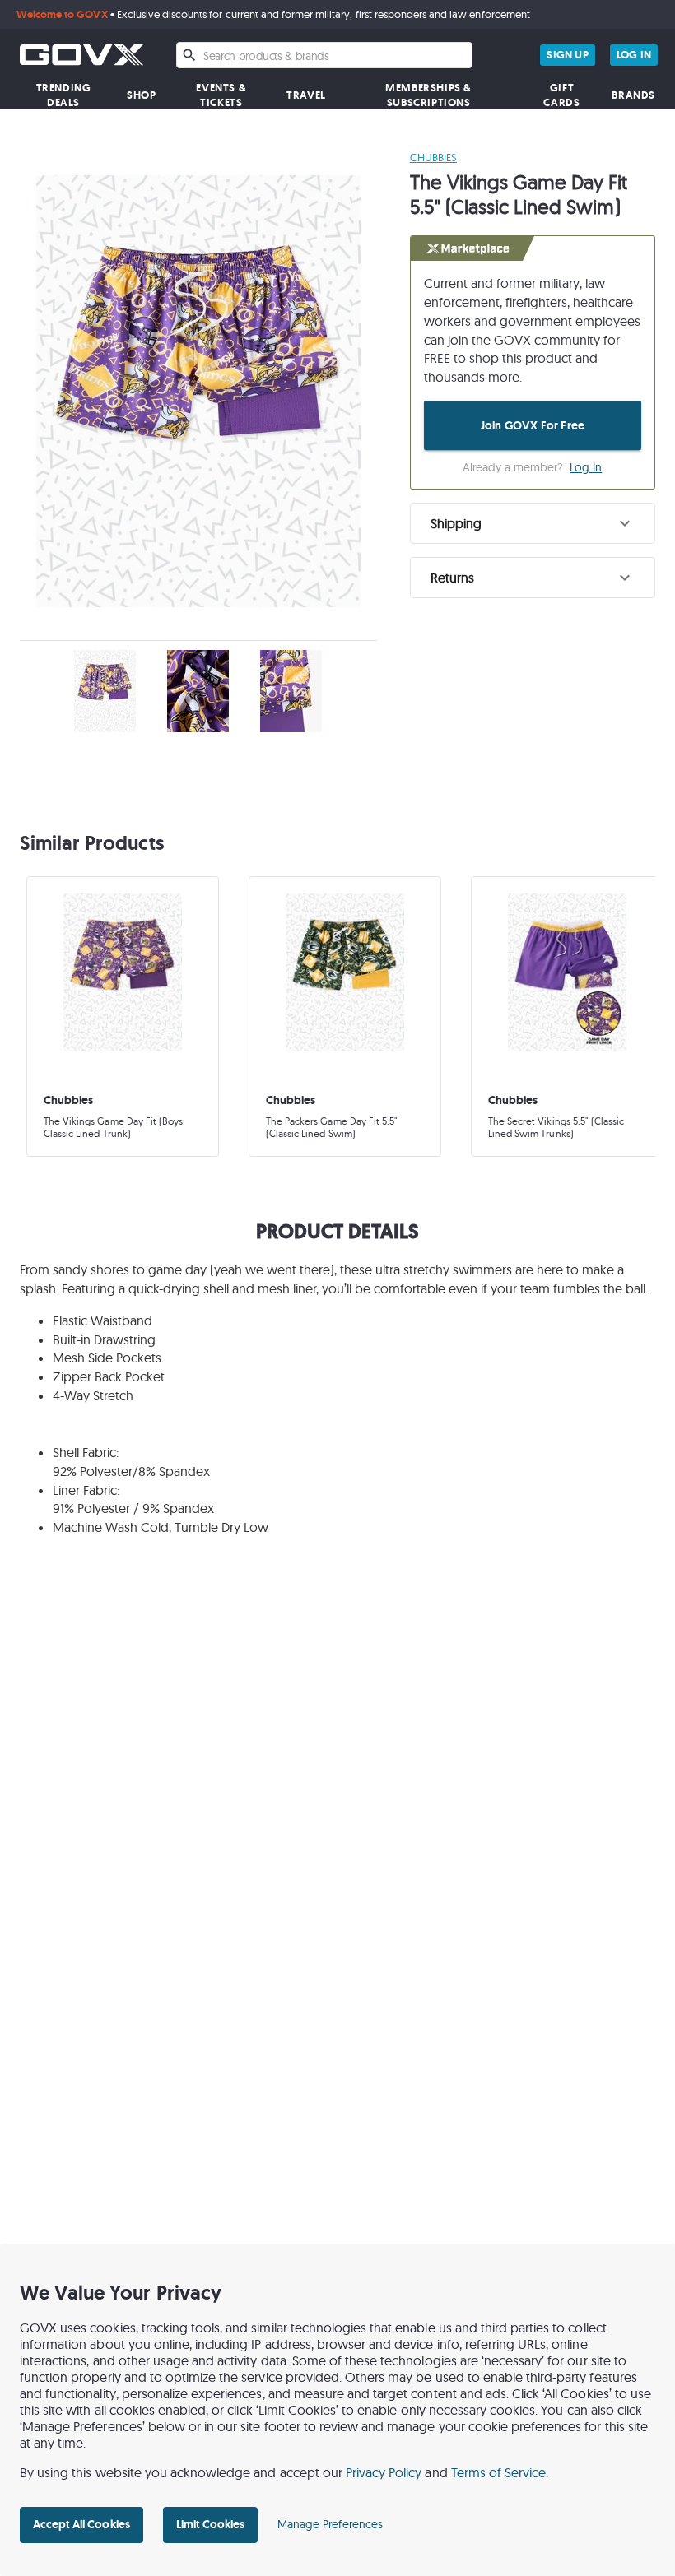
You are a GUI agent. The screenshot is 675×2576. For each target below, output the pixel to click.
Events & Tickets (221, 95)
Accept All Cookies (81, 2524)
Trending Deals (64, 95)
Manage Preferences (330, 2524)
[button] (533, 523)
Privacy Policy (384, 2472)
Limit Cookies (210, 2524)
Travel (306, 95)
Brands (633, 95)
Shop (141, 95)
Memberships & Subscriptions (428, 95)
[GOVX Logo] (81, 55)
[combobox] (324, 55)
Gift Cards (561, 95)
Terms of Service (499, 2472)
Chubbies (433, 157)
